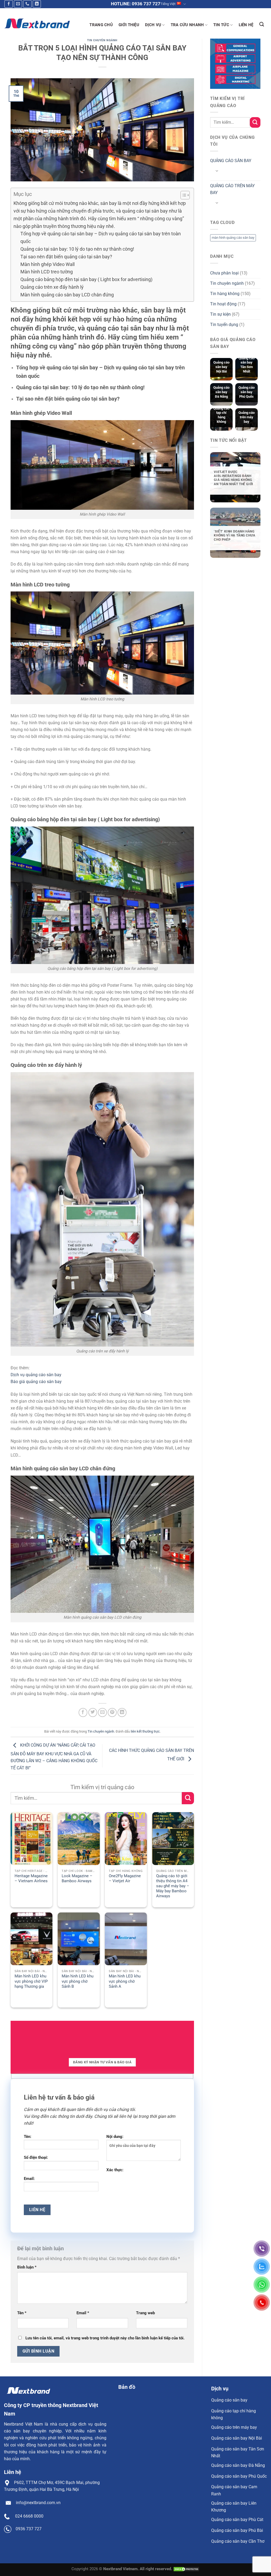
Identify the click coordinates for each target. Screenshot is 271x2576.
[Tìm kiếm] (262, 24)
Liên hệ (246, 25)
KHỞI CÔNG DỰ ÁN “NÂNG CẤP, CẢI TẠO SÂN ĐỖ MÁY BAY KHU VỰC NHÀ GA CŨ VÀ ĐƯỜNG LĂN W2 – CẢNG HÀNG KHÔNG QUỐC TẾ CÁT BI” (54, 1756)
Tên (22, 2313)
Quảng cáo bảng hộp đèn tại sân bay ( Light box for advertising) (86, 279)
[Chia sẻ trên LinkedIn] (122, 1712)
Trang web (145, 2313)
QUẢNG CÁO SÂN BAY (231, 161)
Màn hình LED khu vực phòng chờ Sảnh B (78, 1981)
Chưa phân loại (224, 273)
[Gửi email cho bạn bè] (102, 1712)
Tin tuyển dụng (224, 325)
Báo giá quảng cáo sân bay (36, 1382)
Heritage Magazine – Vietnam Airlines (31, 1878)
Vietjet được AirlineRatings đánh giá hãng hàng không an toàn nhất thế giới (233, 478)
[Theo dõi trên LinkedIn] (37, 4)
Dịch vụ (153, 25)
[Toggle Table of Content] (182, 195)
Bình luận (27, 2267)
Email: (29, 2179)
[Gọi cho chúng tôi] (27, 4)
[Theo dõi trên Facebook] (9, 4)
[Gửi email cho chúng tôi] (18, 4)
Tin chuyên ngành (102, 40)
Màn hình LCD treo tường (47, 272)
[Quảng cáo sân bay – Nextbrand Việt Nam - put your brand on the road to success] (37, 23)
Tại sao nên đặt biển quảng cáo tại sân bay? (66, 257)
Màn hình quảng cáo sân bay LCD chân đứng (67, 295)
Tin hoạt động (223, 304)
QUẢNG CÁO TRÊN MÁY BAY (232, 189)
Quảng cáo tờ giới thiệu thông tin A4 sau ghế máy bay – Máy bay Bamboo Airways (173, 1886)
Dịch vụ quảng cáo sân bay (36, 1375)
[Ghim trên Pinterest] (112, 1712)
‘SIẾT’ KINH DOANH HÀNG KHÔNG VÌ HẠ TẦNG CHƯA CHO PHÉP (234, 536)
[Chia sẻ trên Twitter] (93, 1712)
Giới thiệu (129, 25)
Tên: (28, 2137)
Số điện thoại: (36, 2157)
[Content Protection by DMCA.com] (186, 2569)
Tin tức (221, 25)
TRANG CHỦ (101, 25)
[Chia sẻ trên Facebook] (83, 1712)
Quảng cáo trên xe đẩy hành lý (52, 287)
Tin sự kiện (220, 314)
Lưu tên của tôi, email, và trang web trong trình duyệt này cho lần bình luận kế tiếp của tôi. (105, 2338)
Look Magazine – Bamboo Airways (77, 1878)
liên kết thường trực (145, 1731)
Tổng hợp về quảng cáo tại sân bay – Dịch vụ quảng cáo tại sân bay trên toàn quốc (101, 237)
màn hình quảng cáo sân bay (233, 238)
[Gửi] (188, 1798)
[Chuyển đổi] (217, 171)
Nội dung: (115, 2137)
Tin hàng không (225, 294)
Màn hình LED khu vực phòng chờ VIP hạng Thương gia (31, 1981)
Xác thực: (115, 2170)
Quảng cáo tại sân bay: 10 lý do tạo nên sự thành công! (77, 249)
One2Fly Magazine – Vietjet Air (125, 1878)
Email (83, 2313)
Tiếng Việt (168, 4)
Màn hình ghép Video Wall (48, 264)
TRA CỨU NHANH (187, 25)
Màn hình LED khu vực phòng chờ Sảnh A (125, 1981)
